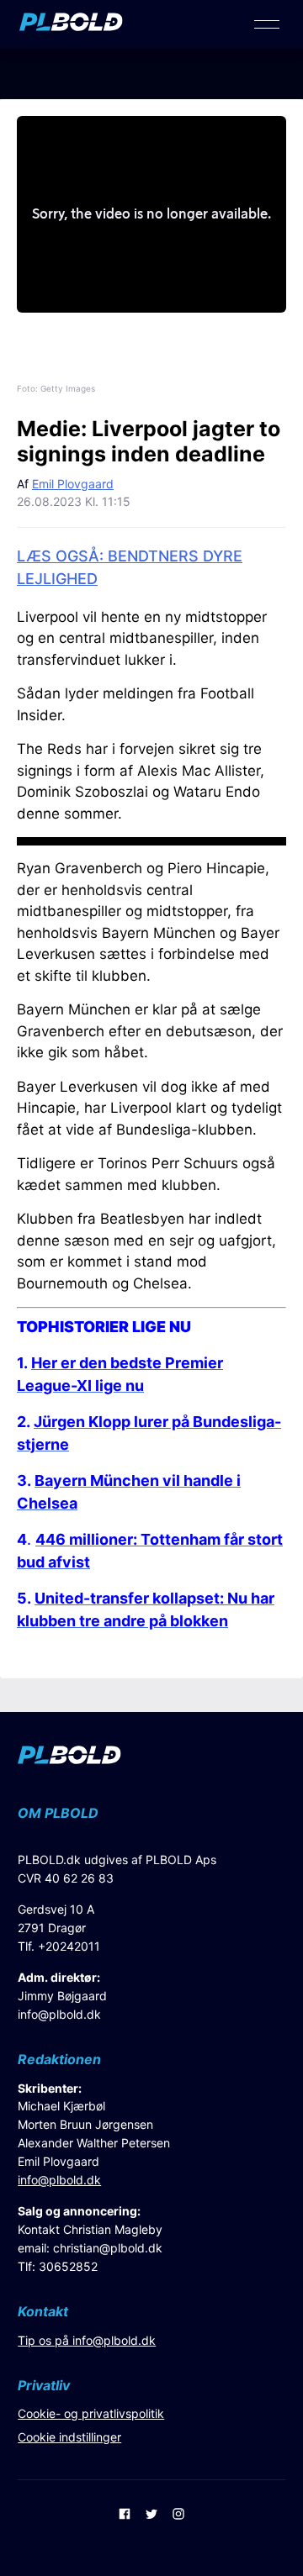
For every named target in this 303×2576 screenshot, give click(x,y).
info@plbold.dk (59, 2014)
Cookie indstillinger (69, 2437)
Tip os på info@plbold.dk (87, 2340)
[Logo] (71, 26)
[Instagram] (178, 2515)
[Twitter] (151, 2515)
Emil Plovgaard (73, 484)
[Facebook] (125, 2515)
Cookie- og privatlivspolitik (91, 2413)
